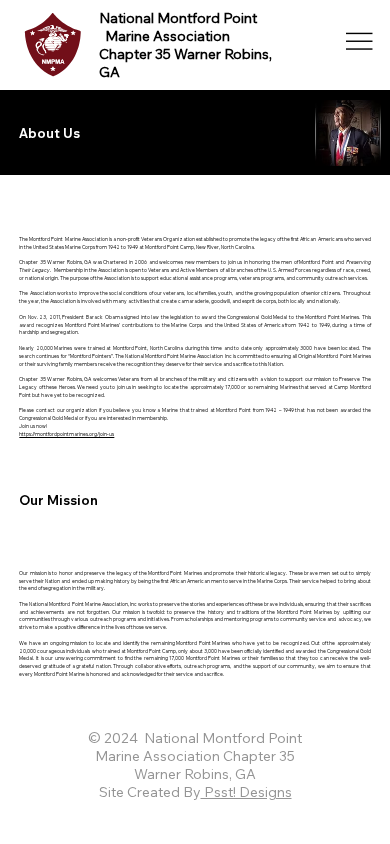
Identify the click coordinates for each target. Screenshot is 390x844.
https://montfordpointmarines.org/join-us (66, 434)
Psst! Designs (246, 792)
